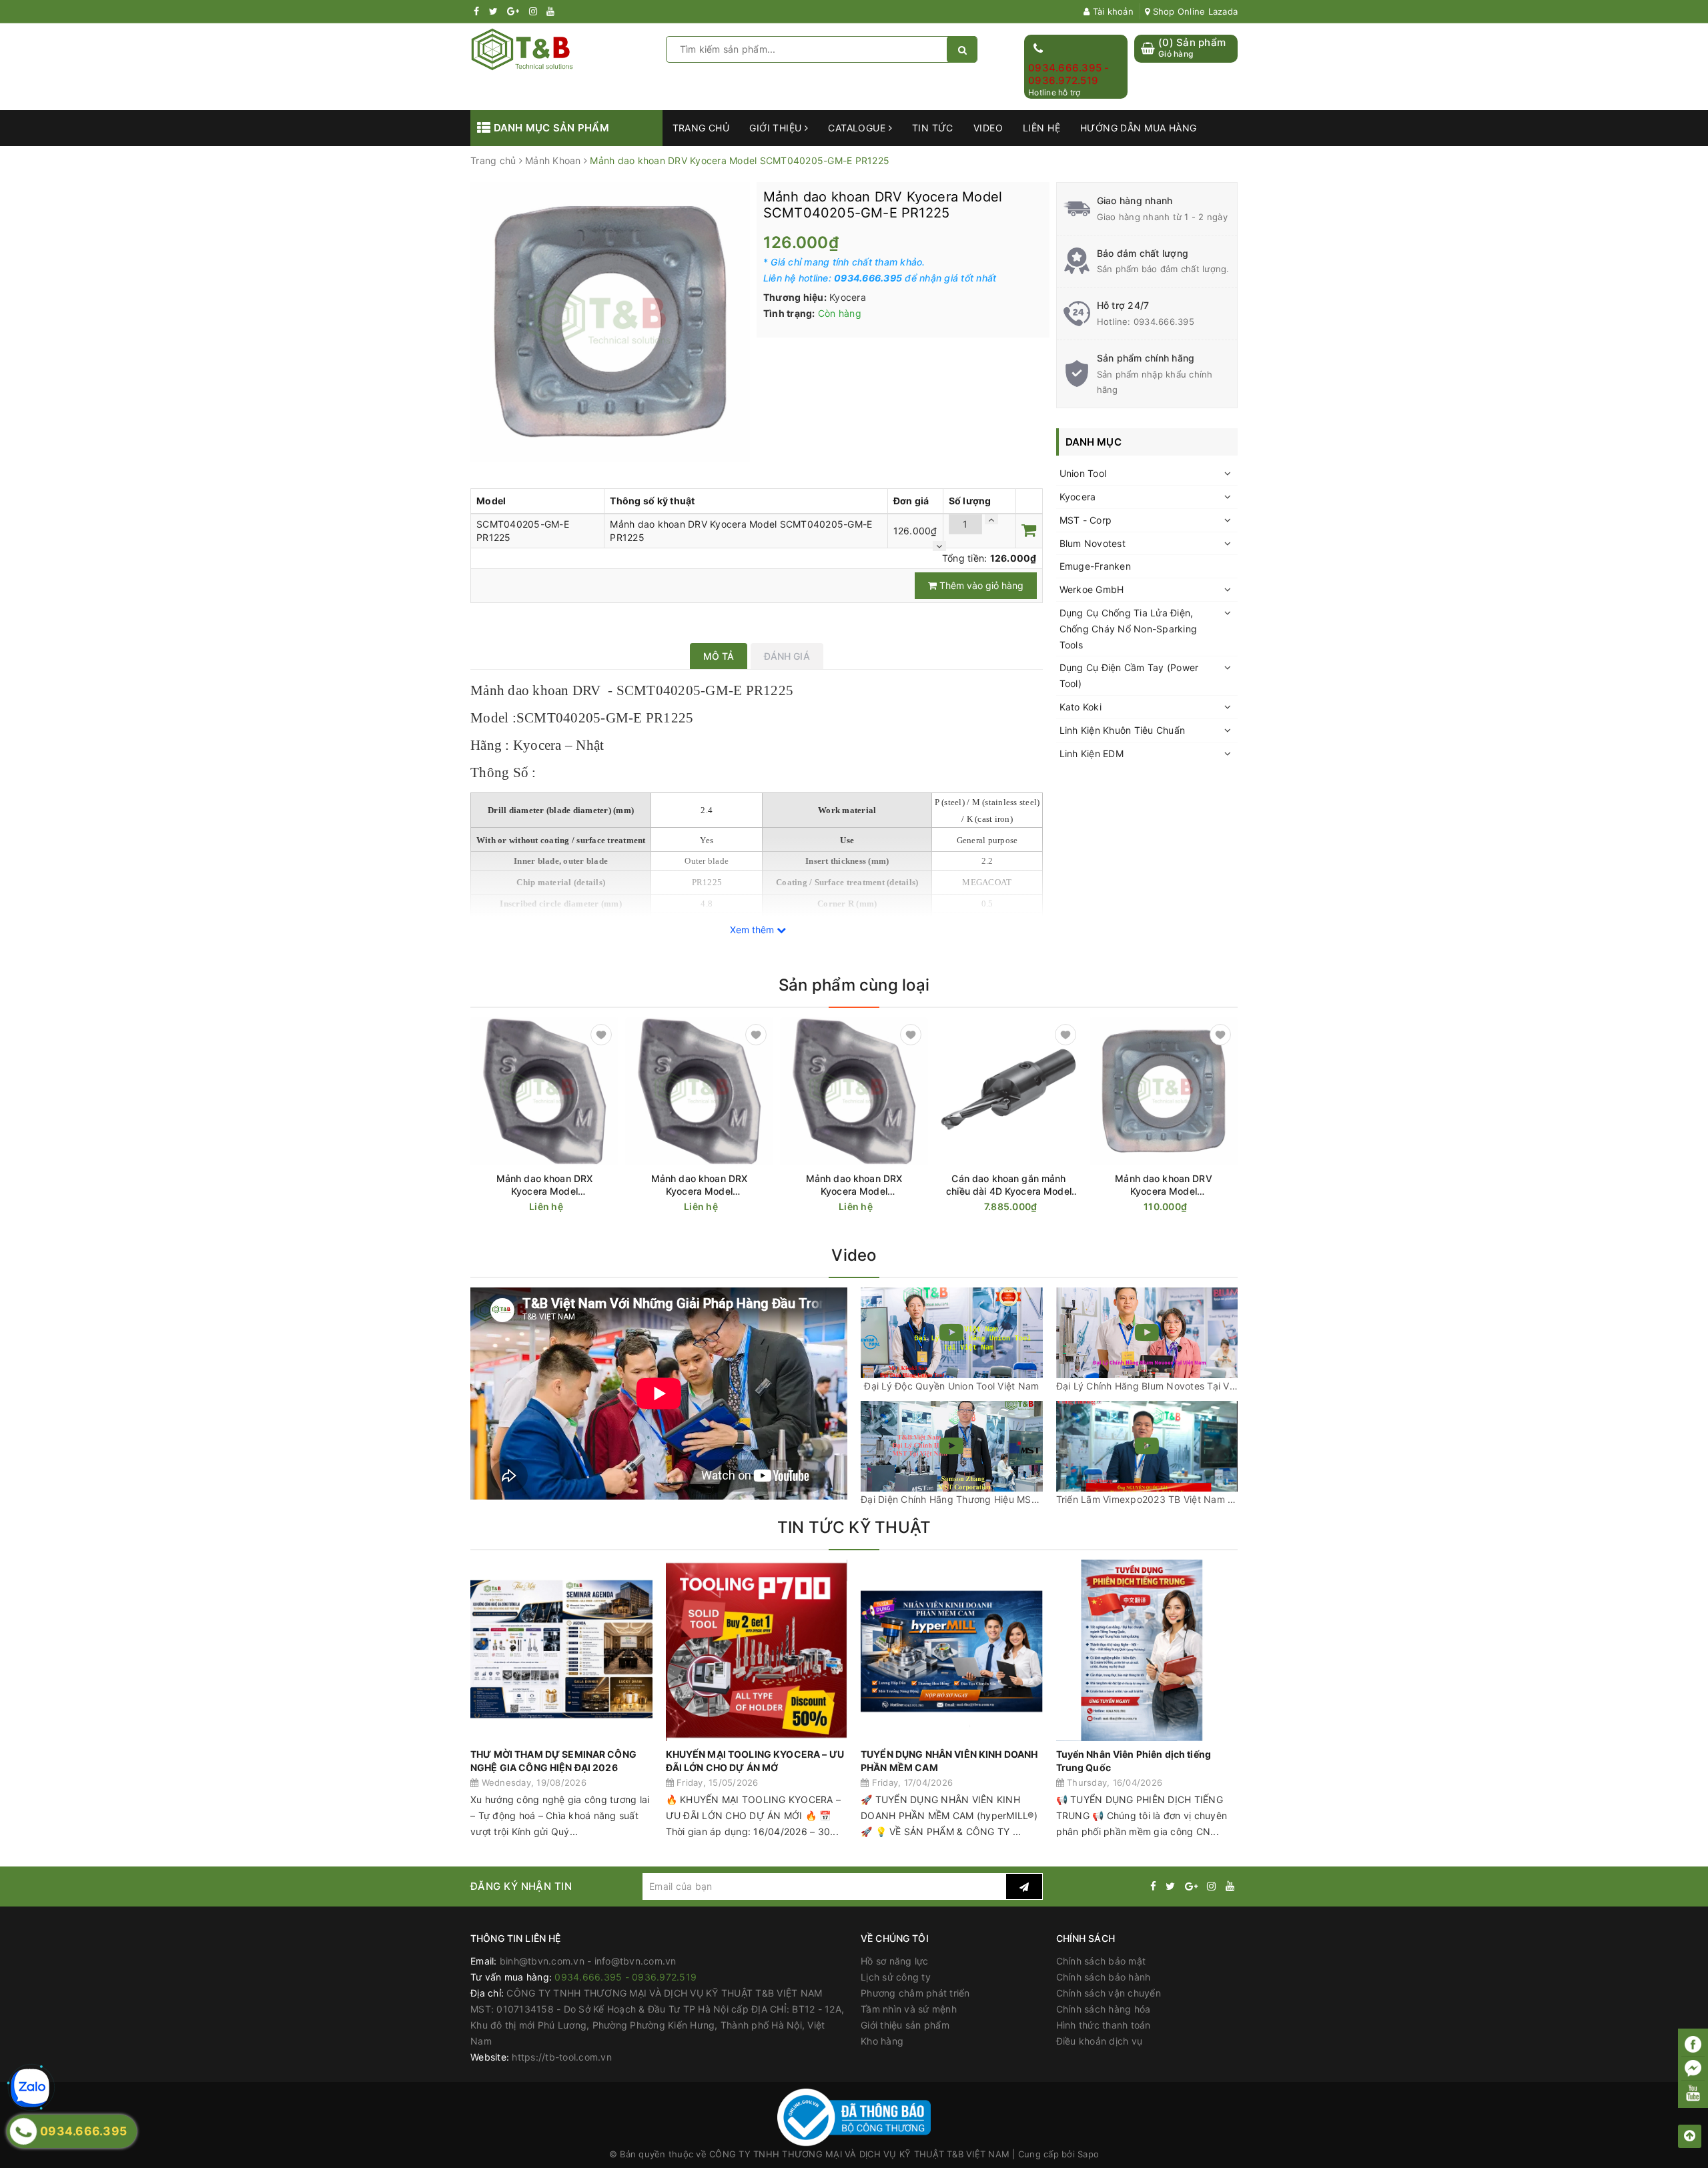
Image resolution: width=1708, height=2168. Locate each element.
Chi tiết (568, 1207)
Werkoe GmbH (1092, 589)
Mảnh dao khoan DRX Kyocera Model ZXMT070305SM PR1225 (544, 1185)
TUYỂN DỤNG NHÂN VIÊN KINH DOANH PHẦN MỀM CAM (949, 1761)
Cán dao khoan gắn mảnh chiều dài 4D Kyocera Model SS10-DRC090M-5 (1009, 1185)
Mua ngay (1034, 1207)
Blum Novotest (1093, 543)
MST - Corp (1086, 520)
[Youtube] (1693, 2093)
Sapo (1088, 2154)
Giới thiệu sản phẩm (905, 2025)
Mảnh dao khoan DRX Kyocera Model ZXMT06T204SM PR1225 (700, 1185)
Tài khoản (1112, 11)
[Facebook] (1693, 2044)
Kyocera (1078, 497)
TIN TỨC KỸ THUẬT (854, 1527)
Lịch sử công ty (896, 1977)
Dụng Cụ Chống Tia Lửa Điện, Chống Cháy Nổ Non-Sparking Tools (1129, 629)
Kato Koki (1081, 707)
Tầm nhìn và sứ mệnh (909, 2009)
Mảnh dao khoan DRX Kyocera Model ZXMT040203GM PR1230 (854, 1185)
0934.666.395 (1164, 322)
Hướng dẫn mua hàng (1139, 128)
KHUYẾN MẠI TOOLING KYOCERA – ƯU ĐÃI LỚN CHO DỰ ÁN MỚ (755, 1761)
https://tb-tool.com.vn (562, 2057)
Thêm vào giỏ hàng (980, 585)
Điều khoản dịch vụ (1100, 2041)
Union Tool (1083, 473)
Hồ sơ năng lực (895, 1961)
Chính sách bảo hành (1104, 1977)
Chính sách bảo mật (1101, 1961)
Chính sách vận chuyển (1109, 1993)
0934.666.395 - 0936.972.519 (1069, 74)
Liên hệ (1041, 128)
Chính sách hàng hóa (1104, 2009)
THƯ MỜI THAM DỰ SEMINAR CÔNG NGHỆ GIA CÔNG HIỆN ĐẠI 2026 (553, 1761)
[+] (991, 519)
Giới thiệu (777, 128)
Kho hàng (882, 2041)
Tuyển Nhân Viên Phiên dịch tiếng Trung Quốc (1134, 1761)
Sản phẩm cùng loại (854, 985)
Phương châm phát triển (915, 1993)
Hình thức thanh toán (1104, 2025)
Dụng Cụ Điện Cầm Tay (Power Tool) (1129, 675)
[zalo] (30, 2088)
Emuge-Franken (1095, 566)
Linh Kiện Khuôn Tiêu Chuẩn (1123, 730)
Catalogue (858, 128)
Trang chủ (701, 128)
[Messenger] (1693, 2069)
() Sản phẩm (1192, 48)
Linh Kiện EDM (1092, 753)
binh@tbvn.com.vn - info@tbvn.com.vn (588, 1961)
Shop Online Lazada (1194, 11)
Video (988, 128)
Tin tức (933, 128)
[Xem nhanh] (611, 1206)
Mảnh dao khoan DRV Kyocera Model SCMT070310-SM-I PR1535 (1163, 1185)
